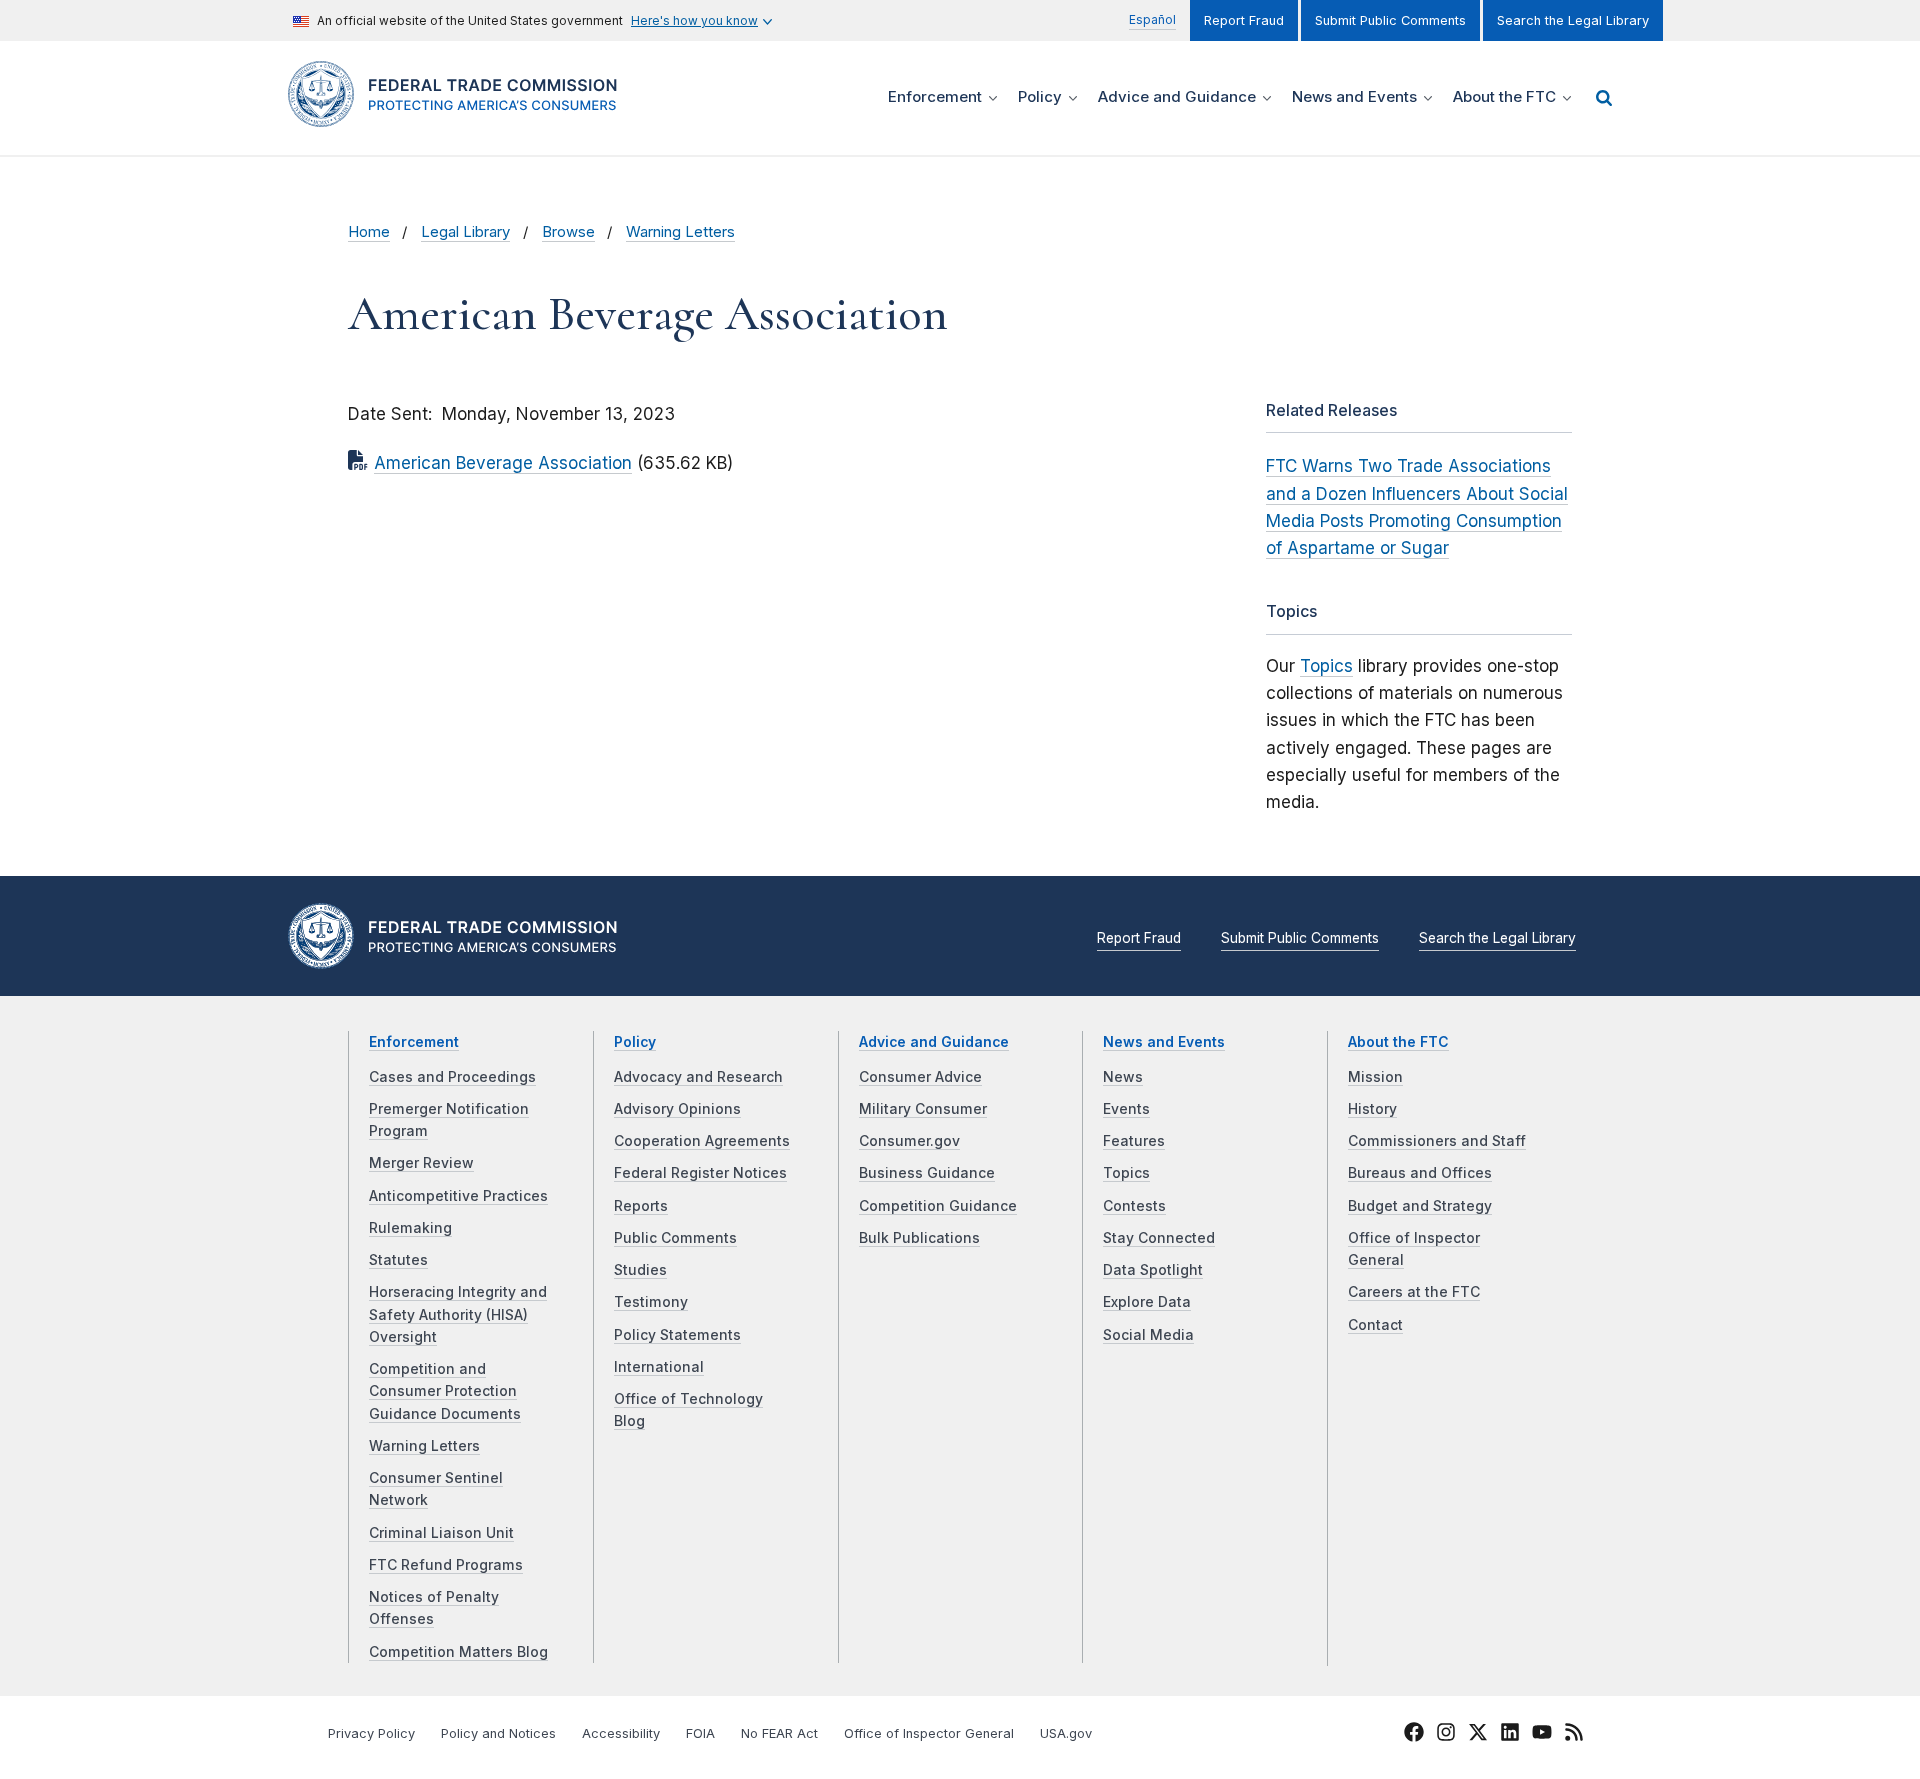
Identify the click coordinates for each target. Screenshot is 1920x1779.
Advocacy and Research (698, 1077)
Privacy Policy (371, 1733)
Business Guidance (927, 1173)
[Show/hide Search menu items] (1604, 98)
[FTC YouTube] (1542, 1735)
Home (369, 232)
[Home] (460, 115)
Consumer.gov (909, 1141)
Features (1134, 1141)
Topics (1326, 666)
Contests (1134, 1206)
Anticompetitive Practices (458, 1196)
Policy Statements (677, 1335)
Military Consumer (923, 1109)
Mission (1375, 1077)
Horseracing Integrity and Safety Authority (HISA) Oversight (458, 1314)
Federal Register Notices (700, 1173)
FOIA (700, 1733)
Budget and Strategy (1420, 1206)
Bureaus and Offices (1420, 1173)
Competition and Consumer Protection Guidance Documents (445, 1391)
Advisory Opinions (677, 1109)
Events (1126, 1109)
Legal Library (465, 232)
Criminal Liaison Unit (441, 1533)
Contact (1375, 1325)
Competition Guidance (938, 1206)
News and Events (1164, 1042)
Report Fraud (1244, 20)
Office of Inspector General (929, 1733)
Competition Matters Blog (458, 1652)
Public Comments (675, 1238)
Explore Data (1147, 1302)
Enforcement (414, 1042)
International (659, 1367)
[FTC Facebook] (1414, 1735)
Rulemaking (410, 1228)
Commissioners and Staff (1437, 1141)
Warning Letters (680, 232)
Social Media (1148, 1335)
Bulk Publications (919, 1238)
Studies (640, 1270)
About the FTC (1398, 1042)
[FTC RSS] (1574, 1735)
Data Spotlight (1153, 1270)
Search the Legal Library (1573, 20)
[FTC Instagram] (1446, 1735)
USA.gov (1066, 1733)
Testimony (651, 1302)
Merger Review (421, 1163)
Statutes (398, 1260)
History (1372, 1109)
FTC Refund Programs (446, 1565)
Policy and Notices (498, 1733)
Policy (635, 1042)
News (1123, 1077)
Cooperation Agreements (702, 1141)
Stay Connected (1159, 1238)
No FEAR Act (779, 1733)
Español (1152, 19)
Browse (568, 232)
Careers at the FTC (1414, 1292)
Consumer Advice (920, 1077)
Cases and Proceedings (452, 1077)
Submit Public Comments (1390, 20)
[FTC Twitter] (1478, 1732)
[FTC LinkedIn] (1510, 1735)
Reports (641, 1206)
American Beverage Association (503, 463)
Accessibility (621, 1733)
